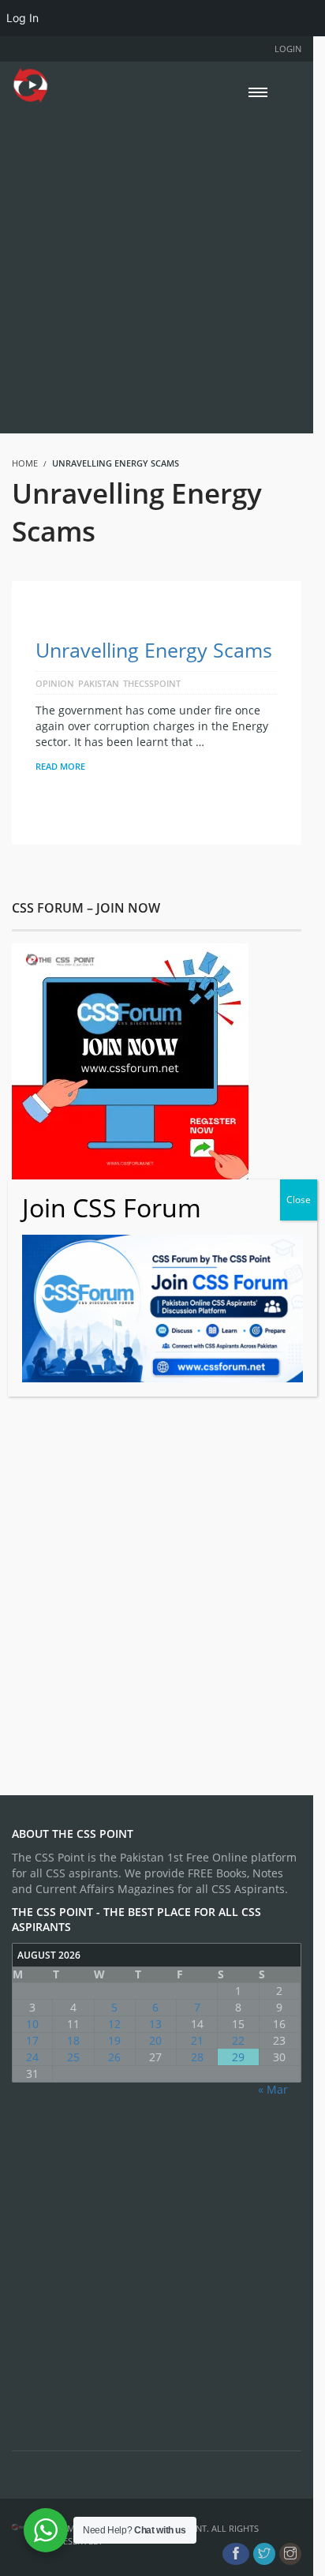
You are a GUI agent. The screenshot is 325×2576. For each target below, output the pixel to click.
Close (299, 1200)
